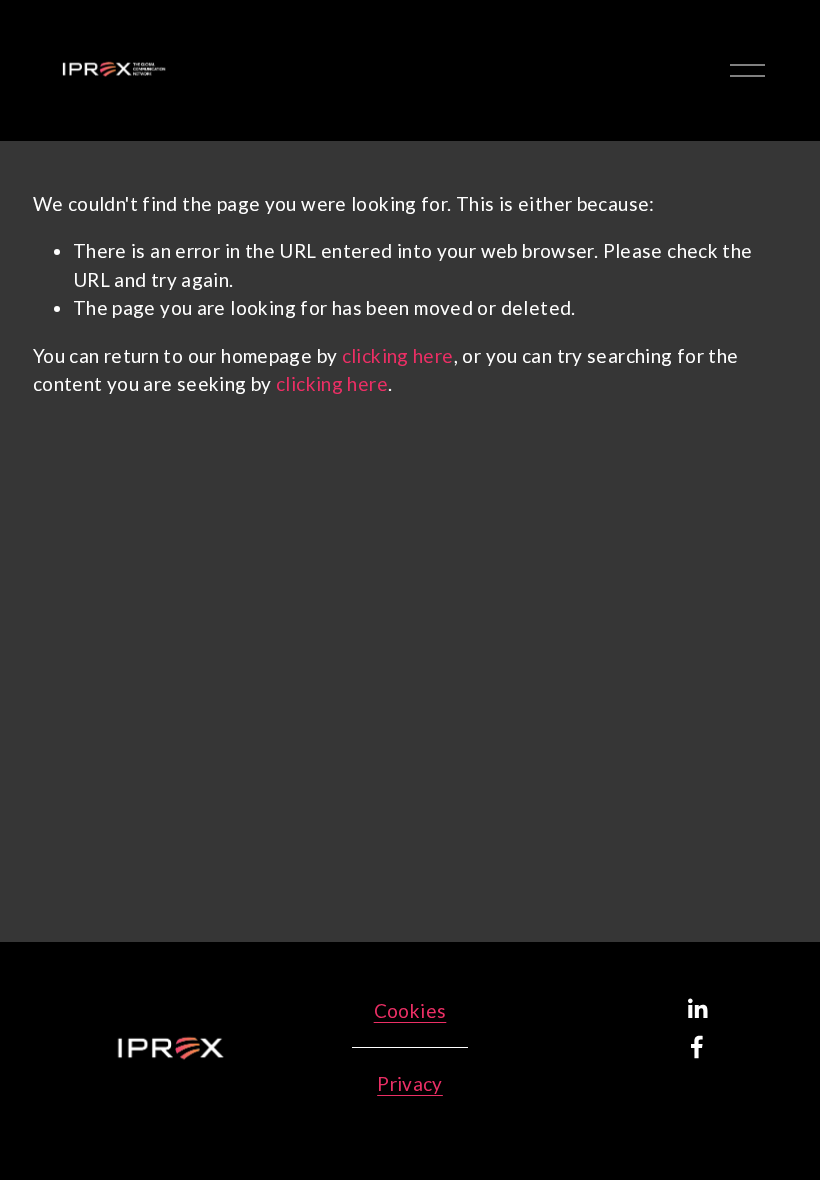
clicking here (398, 355)
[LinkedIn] (697, 1009)
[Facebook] (697, 1047)
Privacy (410, 1083)
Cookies (410, 1010)
